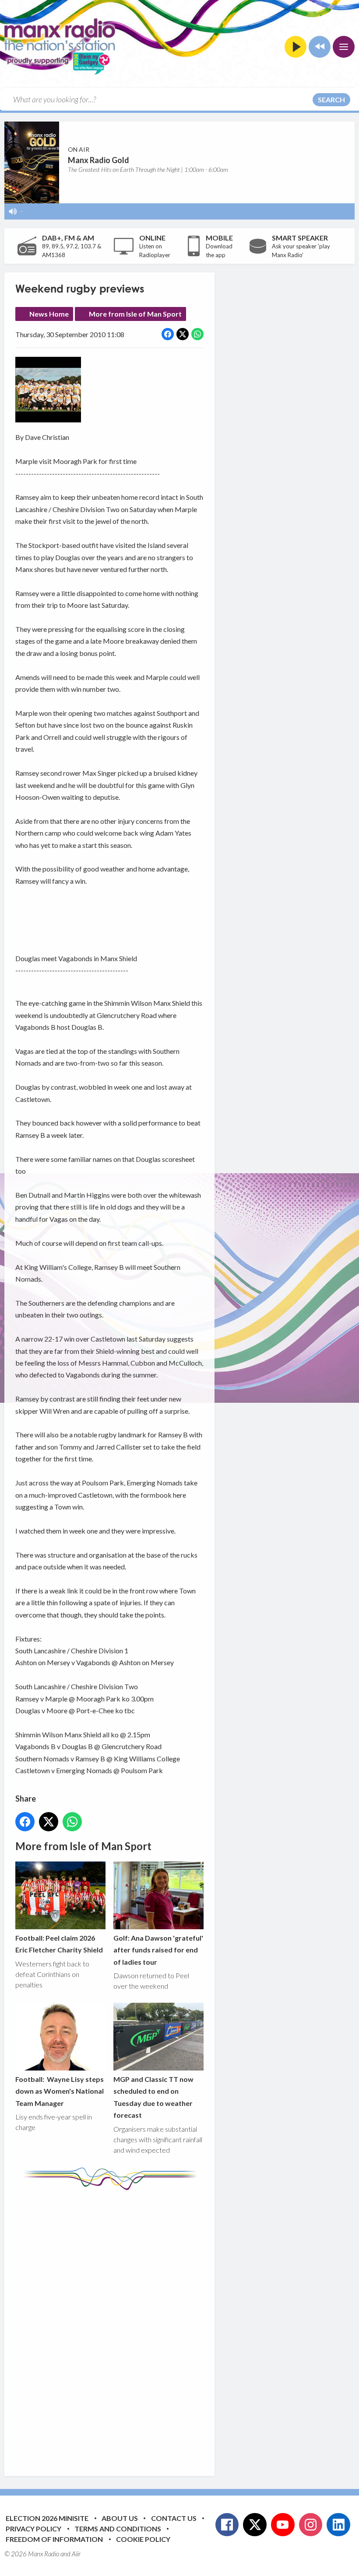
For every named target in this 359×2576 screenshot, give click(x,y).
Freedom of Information (54, 2539)
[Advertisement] (179, 2326)
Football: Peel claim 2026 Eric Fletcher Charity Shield (59, 1944)
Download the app (219, 251)
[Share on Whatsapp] (197, 334)
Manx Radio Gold (99, 160)
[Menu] (344, 47)
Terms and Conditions (118, 2529)
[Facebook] (227, 2525)
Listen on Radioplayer (155, 251)
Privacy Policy (33, 2529)
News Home (49, 314)
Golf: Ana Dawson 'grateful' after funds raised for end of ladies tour (158, 1950)
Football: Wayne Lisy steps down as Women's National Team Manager (60, 2091)
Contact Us (174, 2518)
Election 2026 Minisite (47, 2518)
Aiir (76, 2554)
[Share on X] (183, 334)
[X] (255, 2525)
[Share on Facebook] (168, 334)
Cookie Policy (143, 2539)
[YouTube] (283, 2525)
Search (331, 99)
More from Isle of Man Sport (135, 314)
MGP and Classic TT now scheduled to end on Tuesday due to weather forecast (153, 2097)
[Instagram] (311, 2525)
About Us (120, 2518)
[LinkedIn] (338, 2525)
